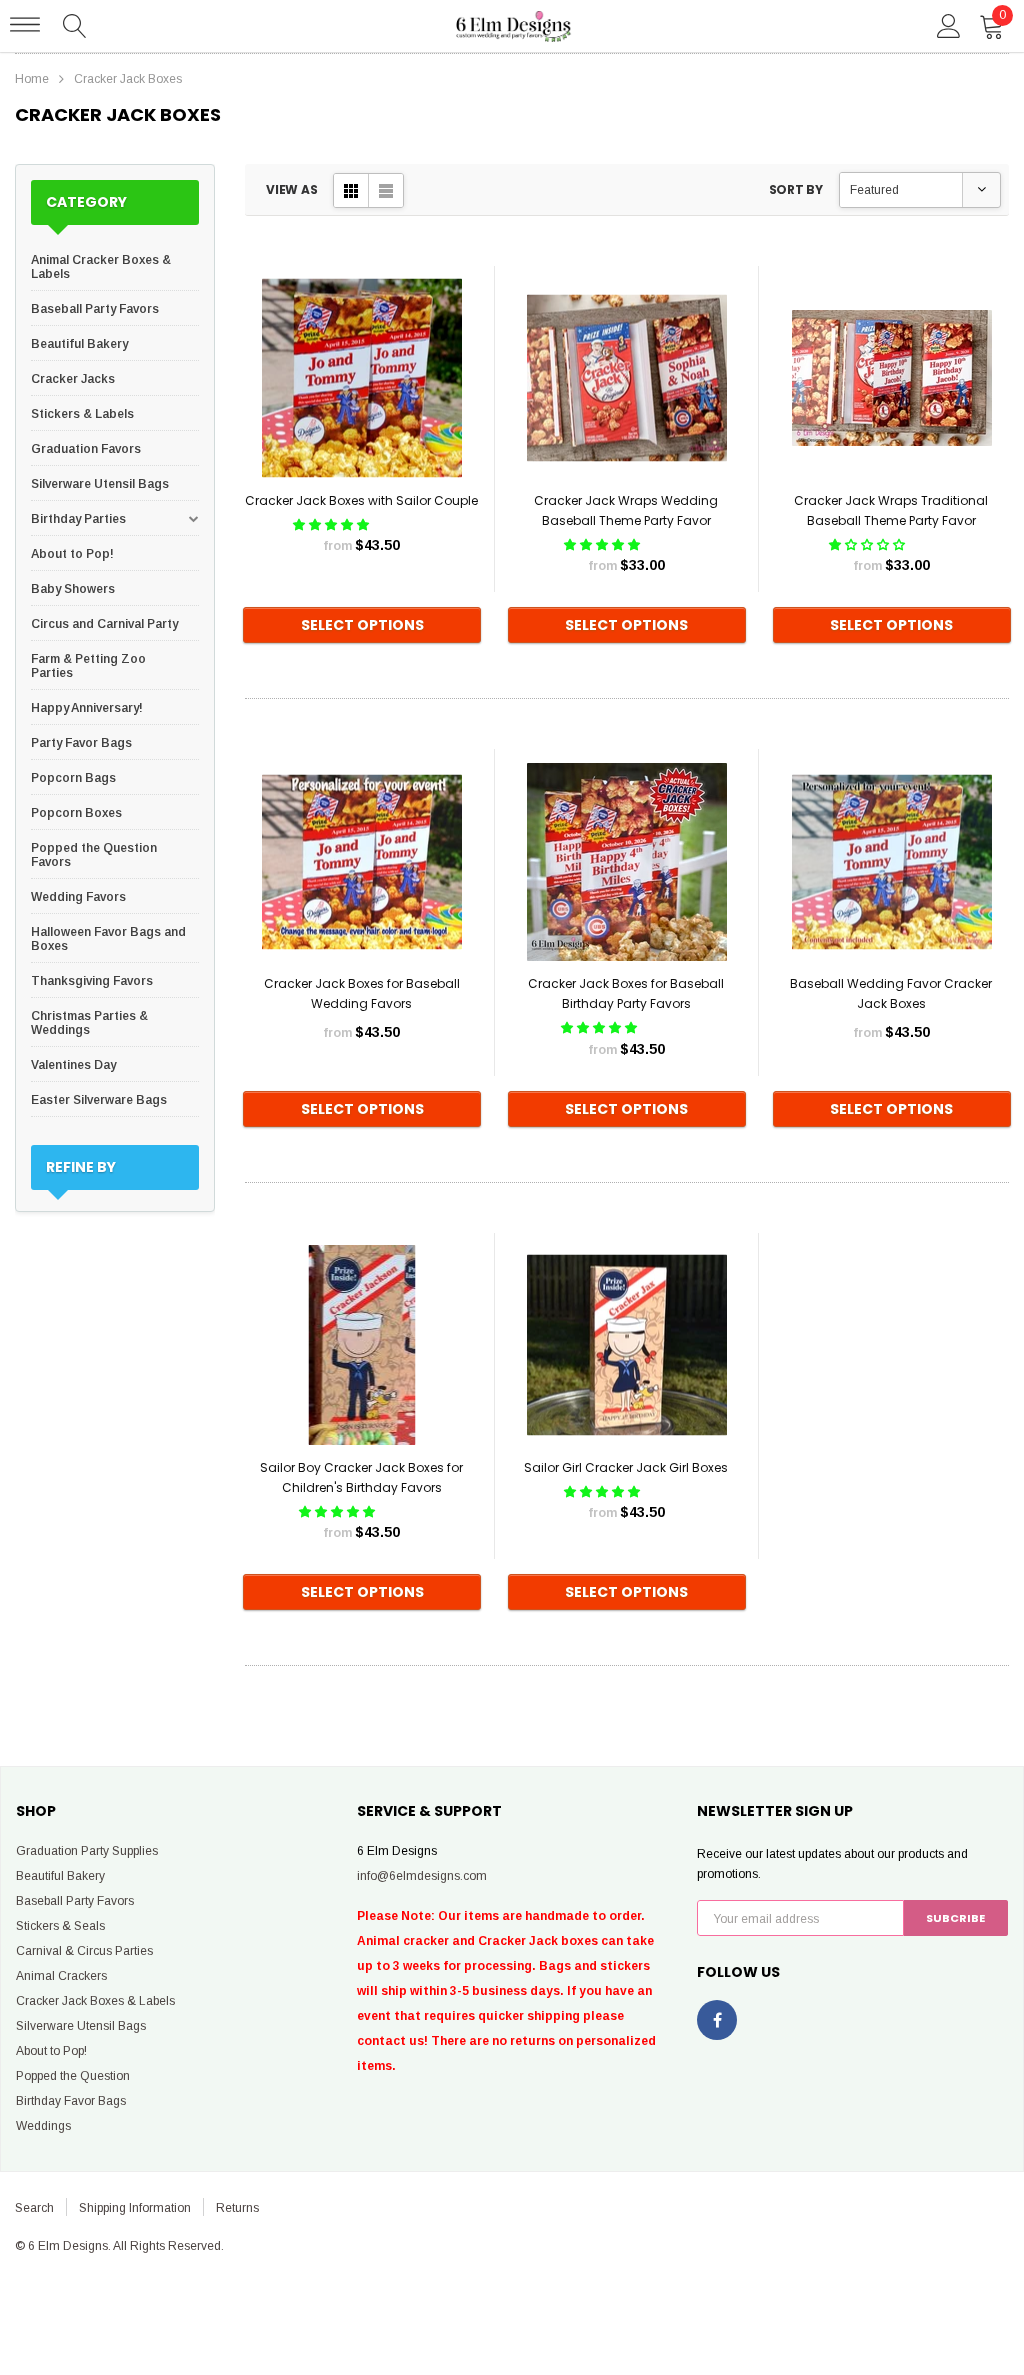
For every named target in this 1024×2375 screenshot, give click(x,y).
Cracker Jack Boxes (128, 79)
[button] (332, 525)
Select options (362, 625)
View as (291, 189)
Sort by (796, 189)
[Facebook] (717, 2020)
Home (32, 79)
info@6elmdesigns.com (422, 1876)
